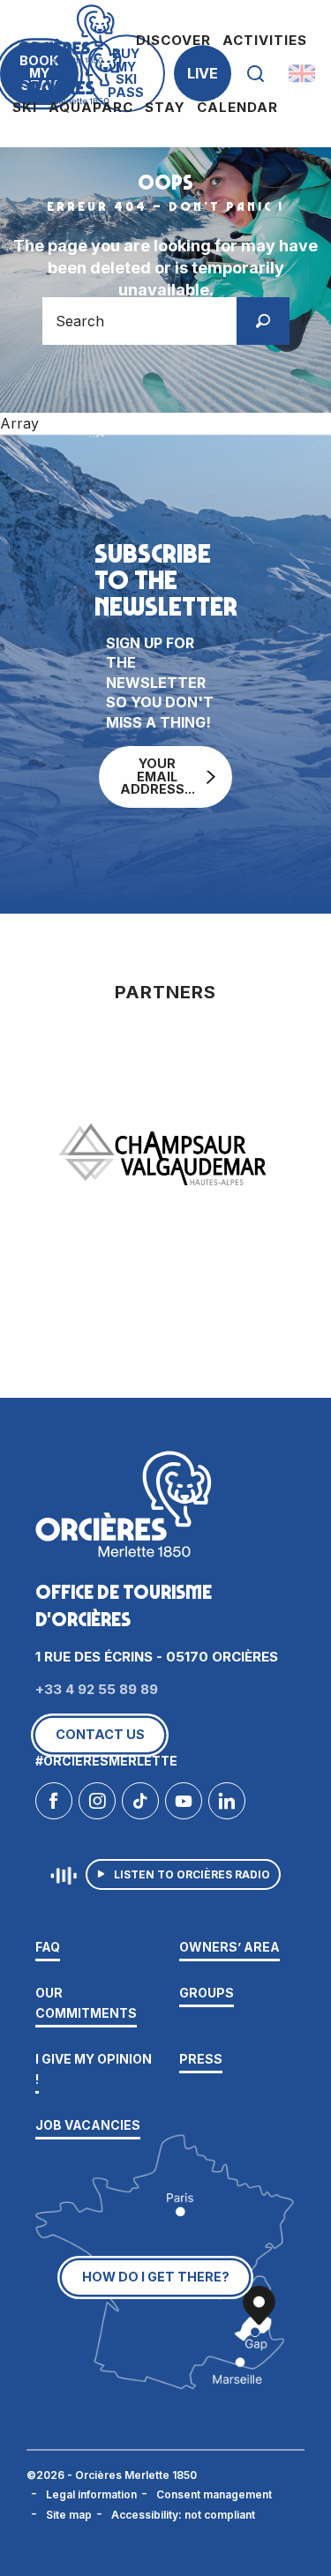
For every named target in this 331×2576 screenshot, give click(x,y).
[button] (256, 74)
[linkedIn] (227, 1805)
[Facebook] (54, 1805)
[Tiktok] (140, 1805)
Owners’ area (229, 1947)
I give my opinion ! (94, 2068)
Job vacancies (88, 2125)
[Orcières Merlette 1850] (69, 74)
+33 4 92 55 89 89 (97, 1689)
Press (201, 2059)
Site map (69, 2515)
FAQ (48, 1947)
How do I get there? (156, 2277)
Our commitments (86, 2002)
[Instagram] (97, 1805)
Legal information (91, 2494)
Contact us (100, 1734)
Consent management (214, 2494)
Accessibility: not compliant (183, 2515)
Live (203, 73)
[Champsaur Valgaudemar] (165, 1156)
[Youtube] (184, 1805)
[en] (303, 73)
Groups (207, 1993)
